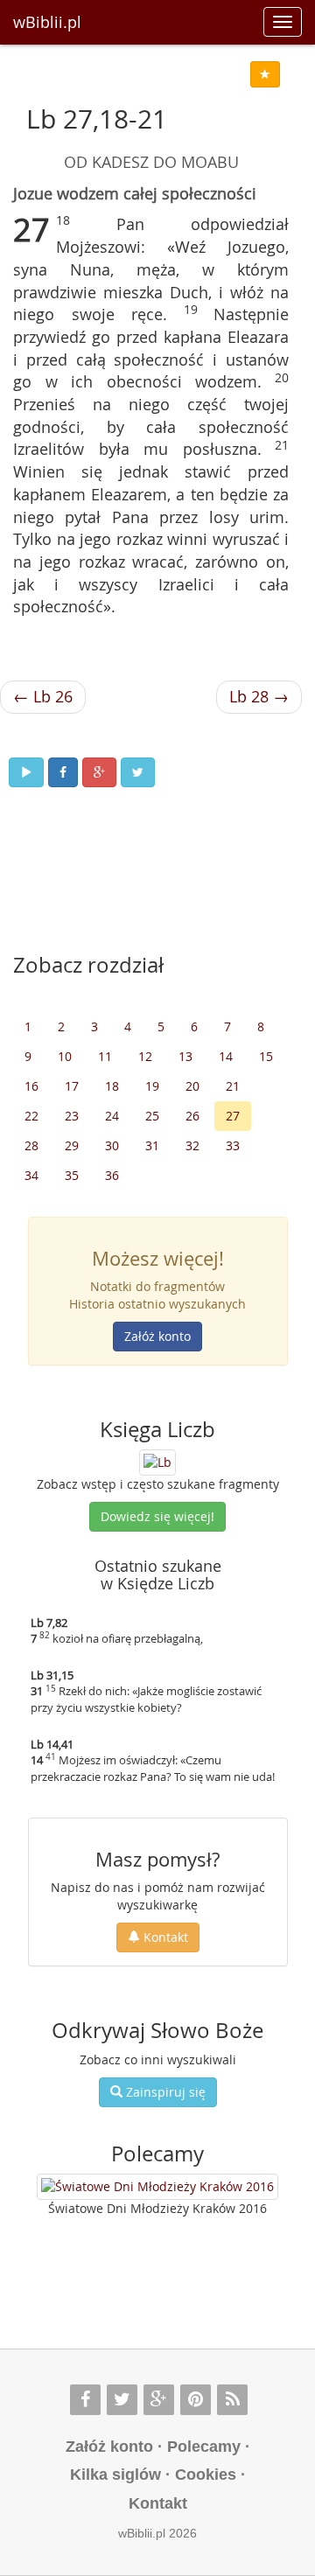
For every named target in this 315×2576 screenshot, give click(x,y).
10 (65, 1056)
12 (145, 1056)
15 (266, 1056)
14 (226, 1056)
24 (112, 1116)
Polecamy (204, 2447)
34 (31, 1175)
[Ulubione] (265, 74)
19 (152, 1086)
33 (233, 1145)
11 (105, 1056)
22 (31, 1116)
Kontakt (164, 1937)
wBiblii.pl (47, 22)
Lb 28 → (259, 696)
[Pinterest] (196, 2400)
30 (112, 1145)
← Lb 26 (43, 696)
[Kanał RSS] (232, 2400)
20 (192, 1086)
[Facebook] (85, 2400)
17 (72, 1086)
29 (72, 1145)
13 (185, 1056)
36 (112, 1175)
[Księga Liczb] (157, 1461)
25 (152, 1116)
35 (72, 1175)
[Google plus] (159, 2400)
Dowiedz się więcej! (157, 1516)
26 (192, 1116)
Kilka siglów (115, 2475)
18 (112, 1086)
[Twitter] (122, 2400)
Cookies (206, 2475)
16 (31, 1086)
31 (152, 1145)
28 (31, 1145)
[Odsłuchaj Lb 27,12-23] (26, 772)
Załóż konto (157, 1336)
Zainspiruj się (164, 2092)
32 (192, 1145)
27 (233, 1116)
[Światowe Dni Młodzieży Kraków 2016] (157, 2187)
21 (233, 1086)
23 (72, 1116)
